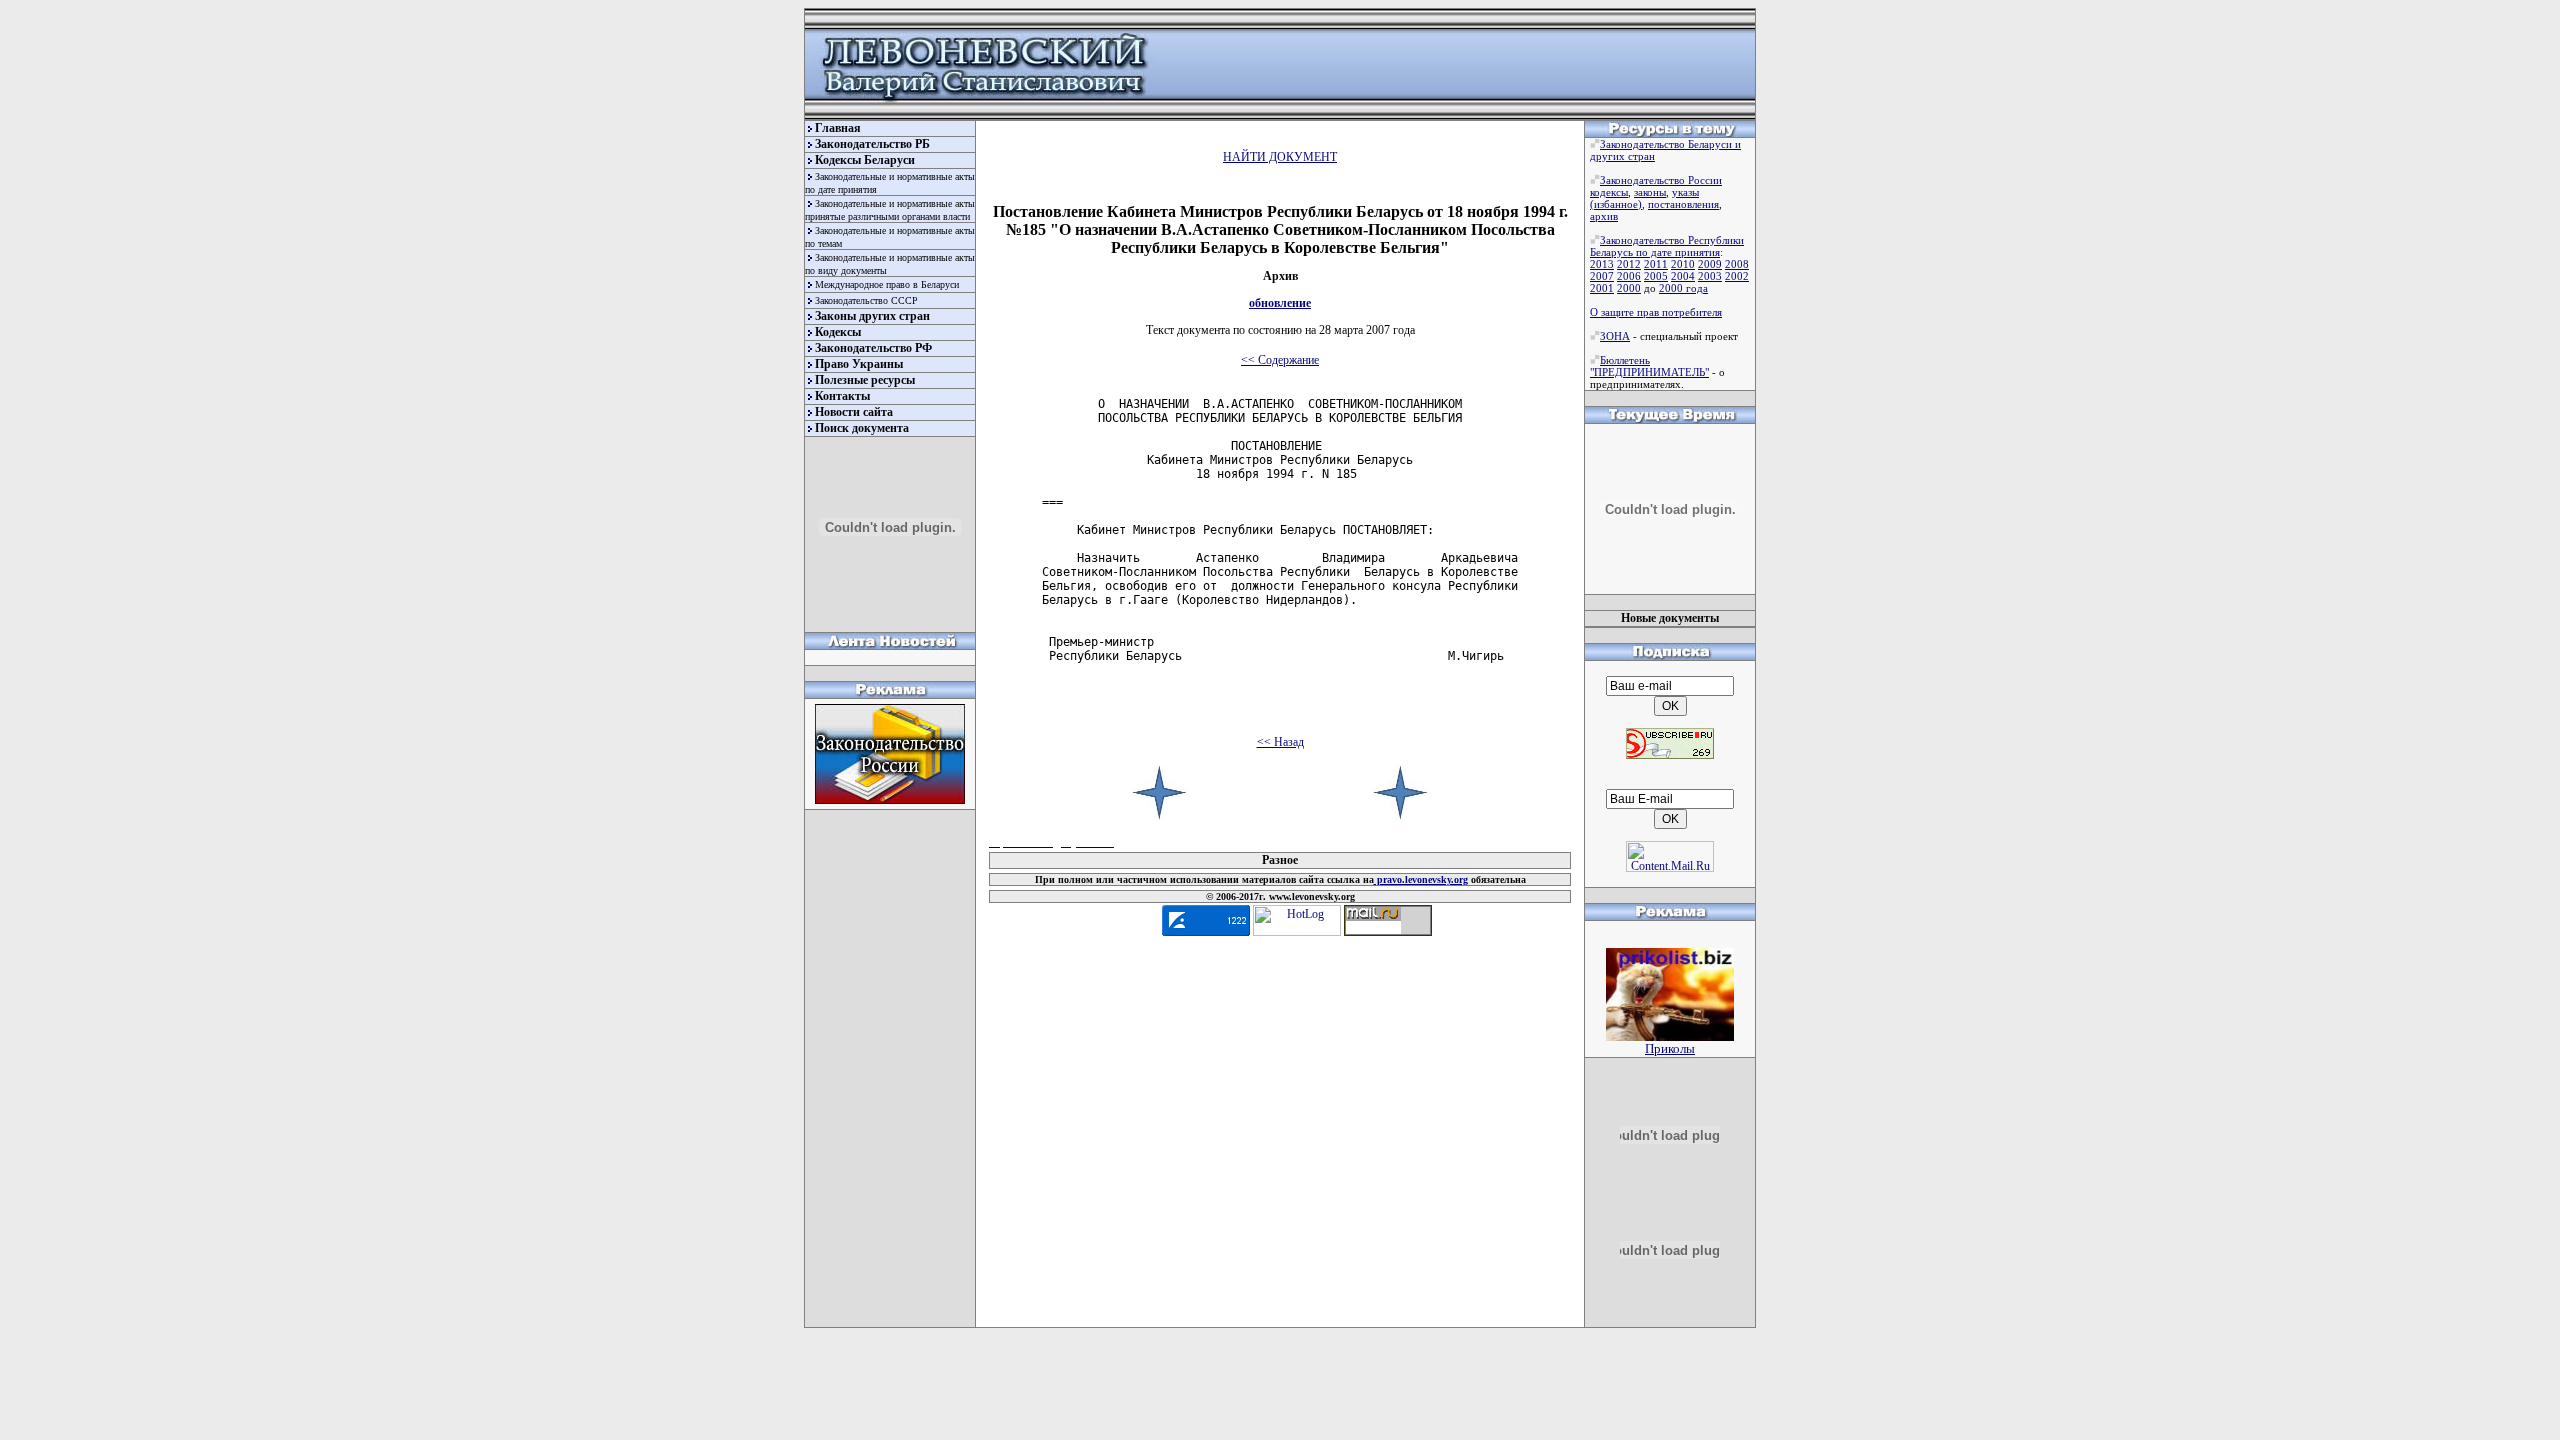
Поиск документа (862, 428)
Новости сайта (854, 412)
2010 (1683, 264)
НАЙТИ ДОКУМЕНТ (1280, 157)
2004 (1683, 276)
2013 (1602, 264)
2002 (1737, 276)
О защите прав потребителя (1656, 312)
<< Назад (1280, 742)
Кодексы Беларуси (865, 160)
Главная (838, 128)
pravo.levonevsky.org (1421, 879)
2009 (1710, 264)
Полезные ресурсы (865, 380)
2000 (1629, 288)
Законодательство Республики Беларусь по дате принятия (1667, 246)
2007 (1602, 276)
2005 (1656, 276)
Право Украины (859, 364)
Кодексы (838, 332)
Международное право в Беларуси (887, 284)
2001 (1602, 288)
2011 (1656, 264)
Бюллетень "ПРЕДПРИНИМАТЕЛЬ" (1649, 366)
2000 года (1683, 288)
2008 (1737, 264)
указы (1685, 192)
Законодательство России (1661, 180)
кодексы (1609, 192)
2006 (1629, 276)
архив (1604, 216)
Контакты (842, 396)
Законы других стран (872, 316)
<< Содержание (1280, 360)
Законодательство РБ (872, 144)
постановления (1683, 204)
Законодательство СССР (866, 300)
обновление (1280, 303)
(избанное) (1616, 204)
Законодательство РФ (873, 348)
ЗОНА (1615, 336)
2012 (1629, 264)
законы (1650, 192)
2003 (1710, 276)
